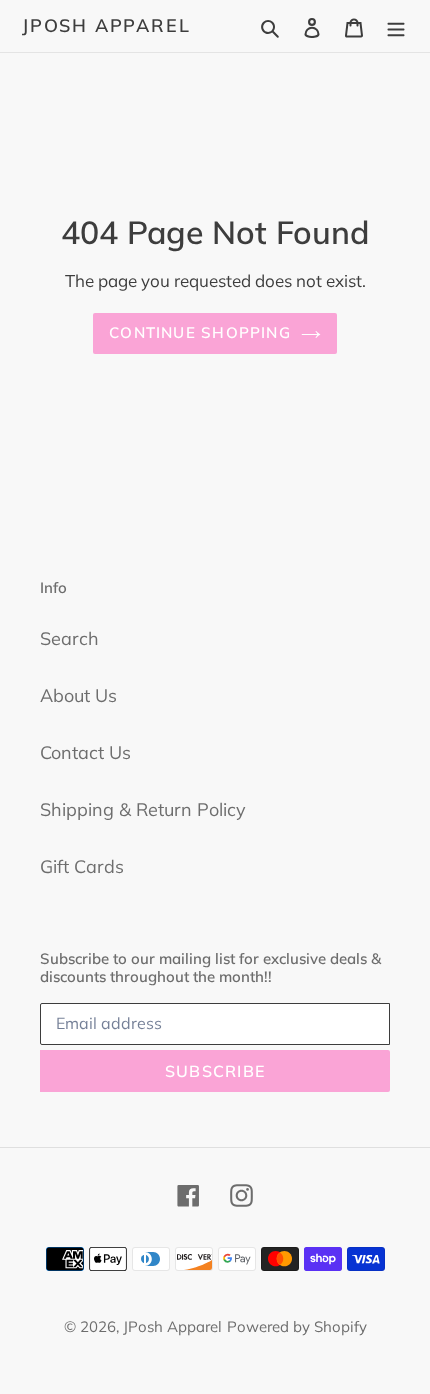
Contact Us (85, 752)
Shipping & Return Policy (143, 809)
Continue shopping (200, 332)
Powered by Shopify (297, 1326)
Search (69, 638)
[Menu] (396, 25)
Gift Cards (82, 866)
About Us (78, 695)
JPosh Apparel (106, 26)
